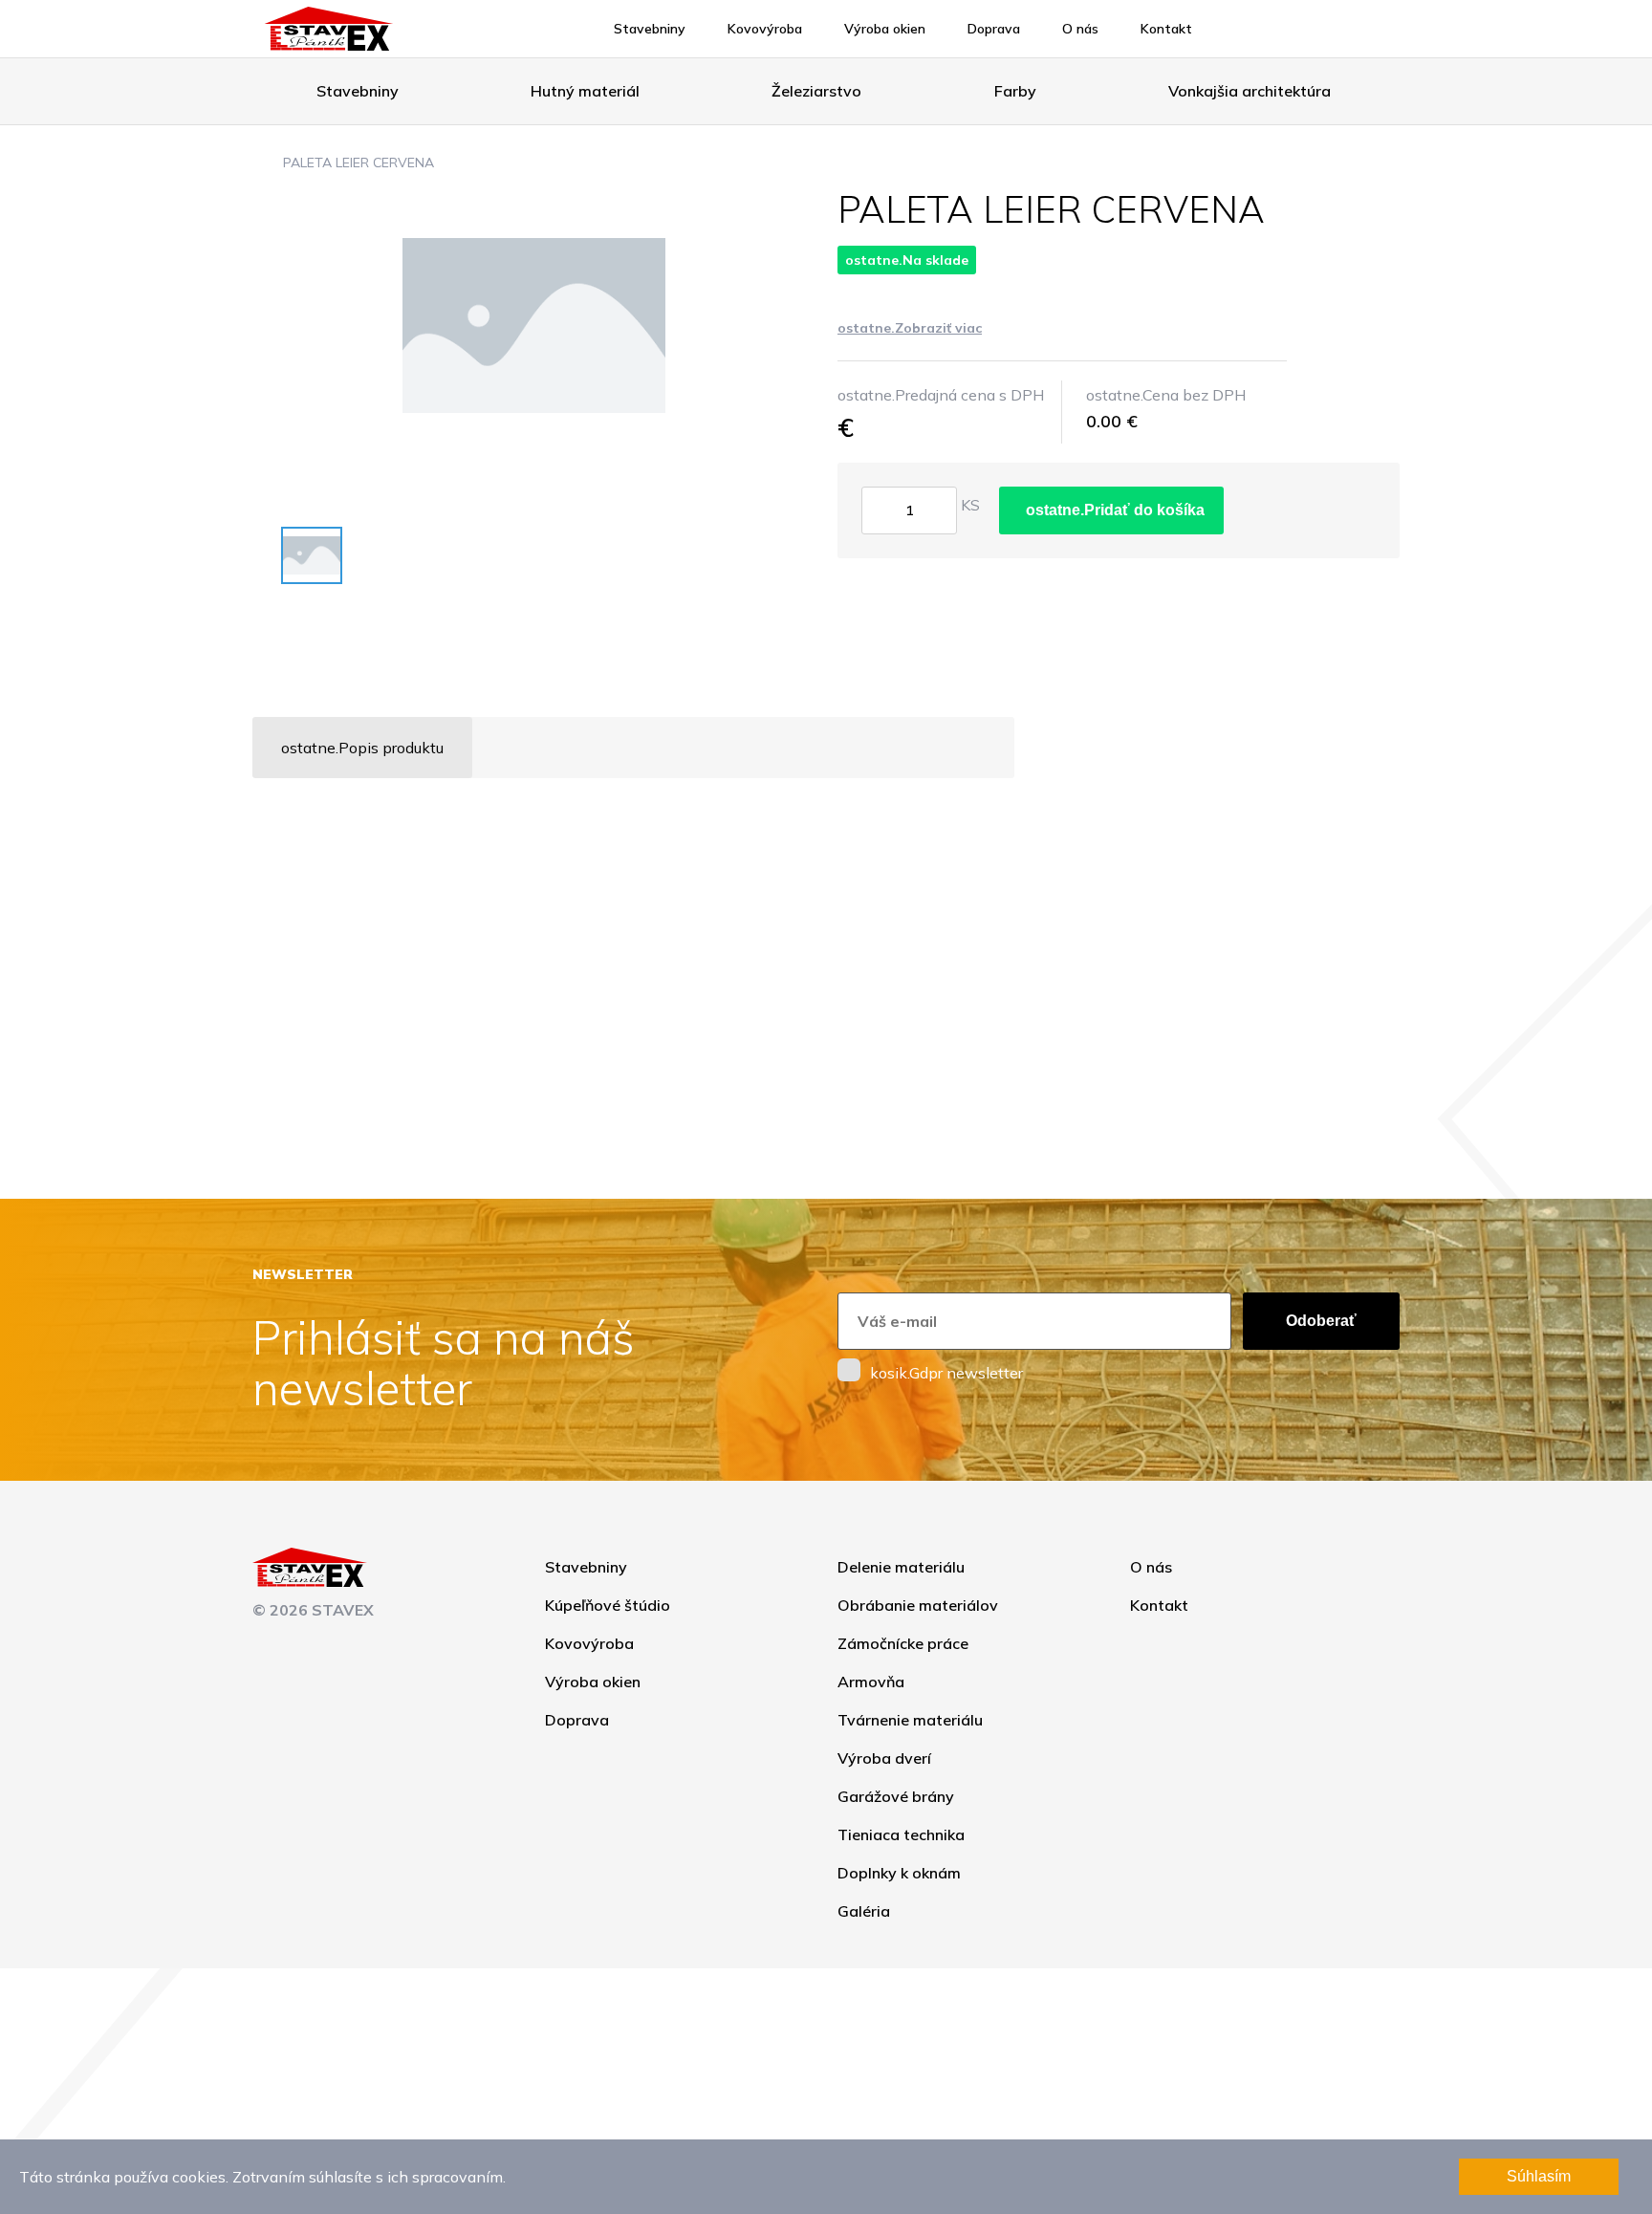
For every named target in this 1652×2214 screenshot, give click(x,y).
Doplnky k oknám (899, 1873)
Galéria (864, 1911)
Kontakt (1166, 29)
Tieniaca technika (901, 1834)
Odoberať (1321, 1321)
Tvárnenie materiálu (910, 1720)
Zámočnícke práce (903, 1643)
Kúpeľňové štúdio (608, 1605)
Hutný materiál (585, 91)
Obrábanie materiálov (918, 1605)
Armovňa (871, 1682)
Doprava (994, 29)
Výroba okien (885, 29)
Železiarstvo (816, 91)
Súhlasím (1539, 2176)
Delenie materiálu (901, 1567)
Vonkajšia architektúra (1250, 91)
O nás (1080, 29)
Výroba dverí (884, 1758)
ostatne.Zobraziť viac (910, 328)
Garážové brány (896, 1796)
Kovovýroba (765, 29)
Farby (1015, 91)
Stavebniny (650, 29)
